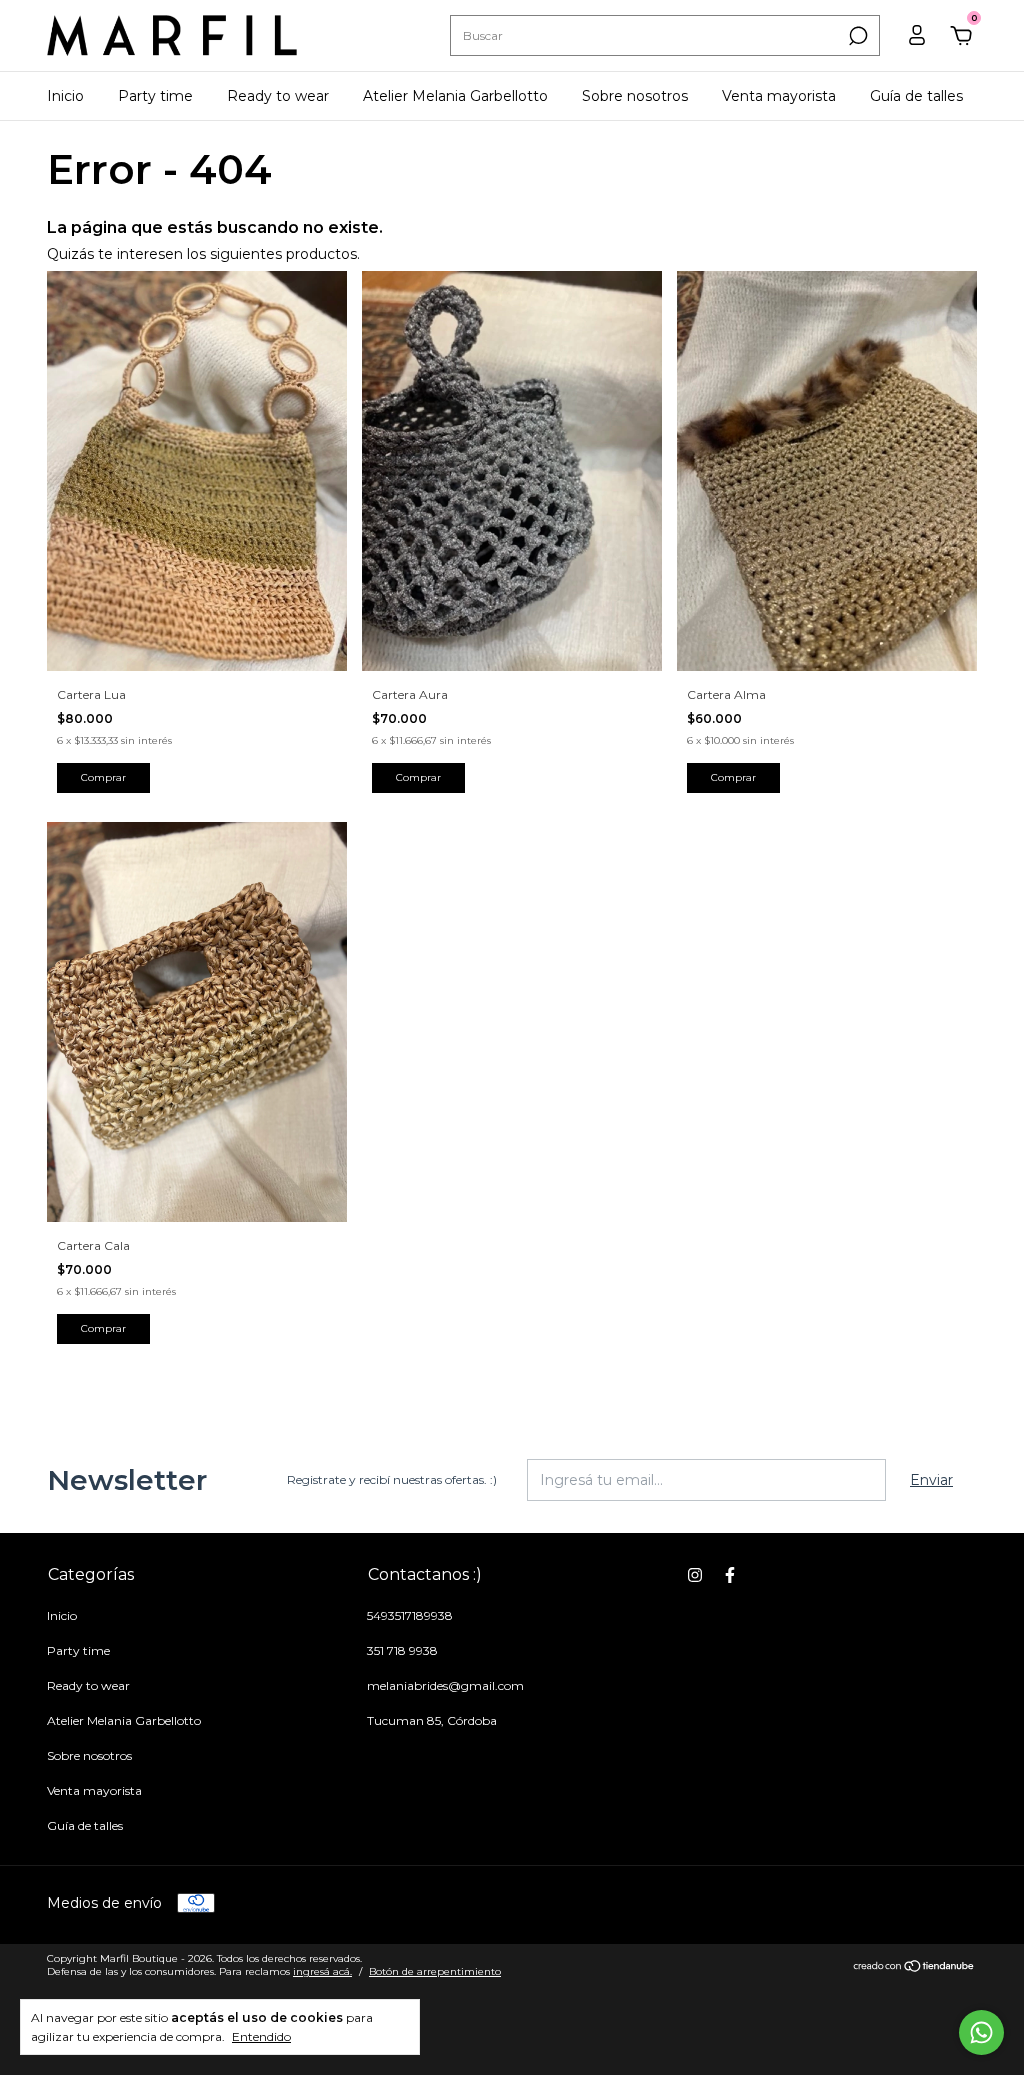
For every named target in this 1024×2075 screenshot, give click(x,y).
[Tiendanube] (914, 1967)
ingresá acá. (322, 1971)
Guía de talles (916, 96)
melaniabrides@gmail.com (445, 1685)
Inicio (65, 96)
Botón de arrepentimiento (435, 1971)
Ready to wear (278, 96)
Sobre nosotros (635, 96)
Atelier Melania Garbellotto (455, 96)
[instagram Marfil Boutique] (695, 1575)
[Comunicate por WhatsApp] (981, 2032)
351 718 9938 (402, 1650)
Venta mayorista (779, 96)
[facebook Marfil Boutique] (730, 1575)
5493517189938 (410, 1615)
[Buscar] (856, 36)
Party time (155, 96)
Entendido (261, 2036)
